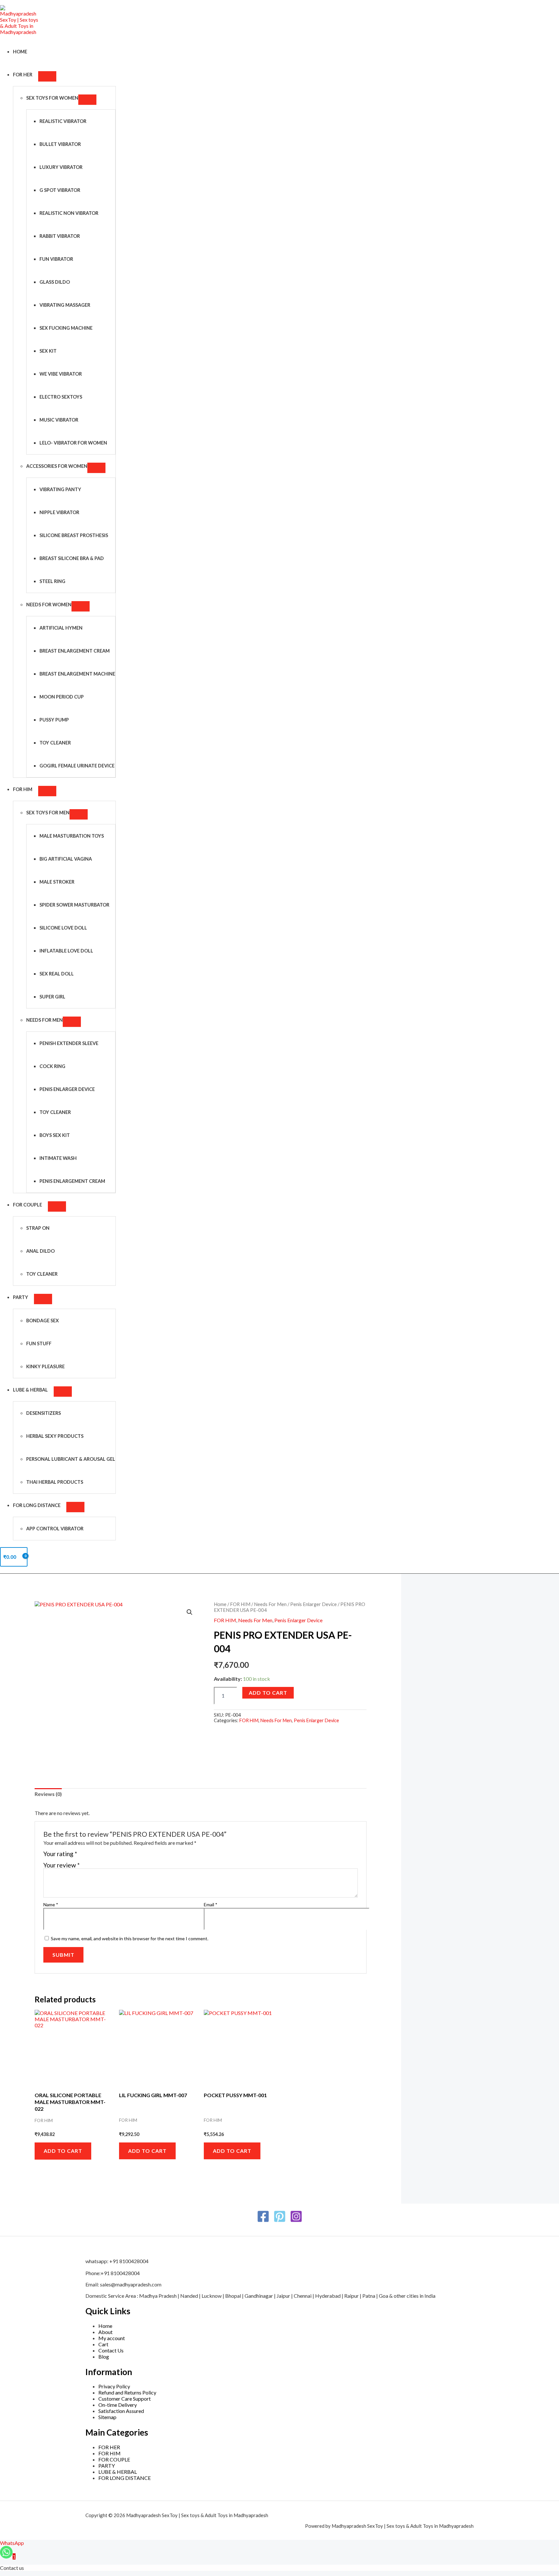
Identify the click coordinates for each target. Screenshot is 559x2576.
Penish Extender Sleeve (69, 1043)
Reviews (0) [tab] (48, 1794)
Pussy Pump (54, 720)
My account (112, 2338)
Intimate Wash (58, 1158)
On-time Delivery (118, 2405)
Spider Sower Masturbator (74, 905)
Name (51, 1904)
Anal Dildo (40, 1251)
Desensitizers (44, 1413)
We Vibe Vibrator (61, 374)
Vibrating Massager (65, 305)
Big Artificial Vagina (66, 859)
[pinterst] (280, 2221)
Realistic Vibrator (63, 121)
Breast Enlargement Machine (77, 674)
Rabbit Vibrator (60, 236)
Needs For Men (44, 1020)
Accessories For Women (57, 466)
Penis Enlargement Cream (72, 1181)
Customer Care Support (125, 2399)
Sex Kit (48, 351)
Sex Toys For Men (48, 813)
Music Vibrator (59, 420)
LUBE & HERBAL (30, 1390)
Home (20, 52)
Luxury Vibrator (61, 167)
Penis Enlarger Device (67, 1089)
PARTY (21, 1297)
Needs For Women (49, 605)
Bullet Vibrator (60, 144)
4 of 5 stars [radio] (105, 1856)
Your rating (60, 1854)
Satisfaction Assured (121, 2411)
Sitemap (107, 2417)
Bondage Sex (43, 1321)
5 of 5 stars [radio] (112, 1856)
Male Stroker (57, 882)
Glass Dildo (55, 282)
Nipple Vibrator (59, 512)
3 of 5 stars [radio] (98, 1856)
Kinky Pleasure (45, 1366)
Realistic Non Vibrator (69, 213)
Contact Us (111, 2350)
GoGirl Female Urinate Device (77, 766)
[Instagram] (296, 2221)
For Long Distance (37, 1505)
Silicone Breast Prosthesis (74, 535)
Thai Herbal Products (55, 1482)
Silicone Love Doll (63, 928)
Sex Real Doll (57, 974)
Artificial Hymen (61, 628)
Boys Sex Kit (55, 1135)
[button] (190, 1612)
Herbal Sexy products (55, 1436)
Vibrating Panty (60, 489)
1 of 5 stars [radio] (83, 1856)
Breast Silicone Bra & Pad (72, 558)
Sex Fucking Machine (66, 328)
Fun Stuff (39, 1343)
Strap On (38, 1228)
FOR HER (23, 75)
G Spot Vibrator (60, 190)
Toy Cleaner (55, 743)
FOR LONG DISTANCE (125, 2478)
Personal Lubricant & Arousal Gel (71, 1459)
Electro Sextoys (61, 397)
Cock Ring (52, 1066)
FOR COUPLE (27, 1205)
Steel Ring (52, 581)
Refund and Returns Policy (127, 2392)
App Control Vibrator (55, 1529)
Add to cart (268, 1693)
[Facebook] (263, 2221)
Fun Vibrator (56, 259)
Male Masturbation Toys (72, 836)
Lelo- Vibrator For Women (73, 443)
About (105, 2332)
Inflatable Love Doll (66, 951)
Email (211, 1904)
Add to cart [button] (63, 2151)
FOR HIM (23, 789)
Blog (104, 2356)
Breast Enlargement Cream (75, 651)
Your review (61, 1865)
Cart (103, 2344)
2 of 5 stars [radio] (90, 1856)
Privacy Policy (114, 2386)
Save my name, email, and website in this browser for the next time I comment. (130, 1938)
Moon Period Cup (62, 697)
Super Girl (52, 997)
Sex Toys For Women (52, 98)
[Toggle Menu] (47, 76)
